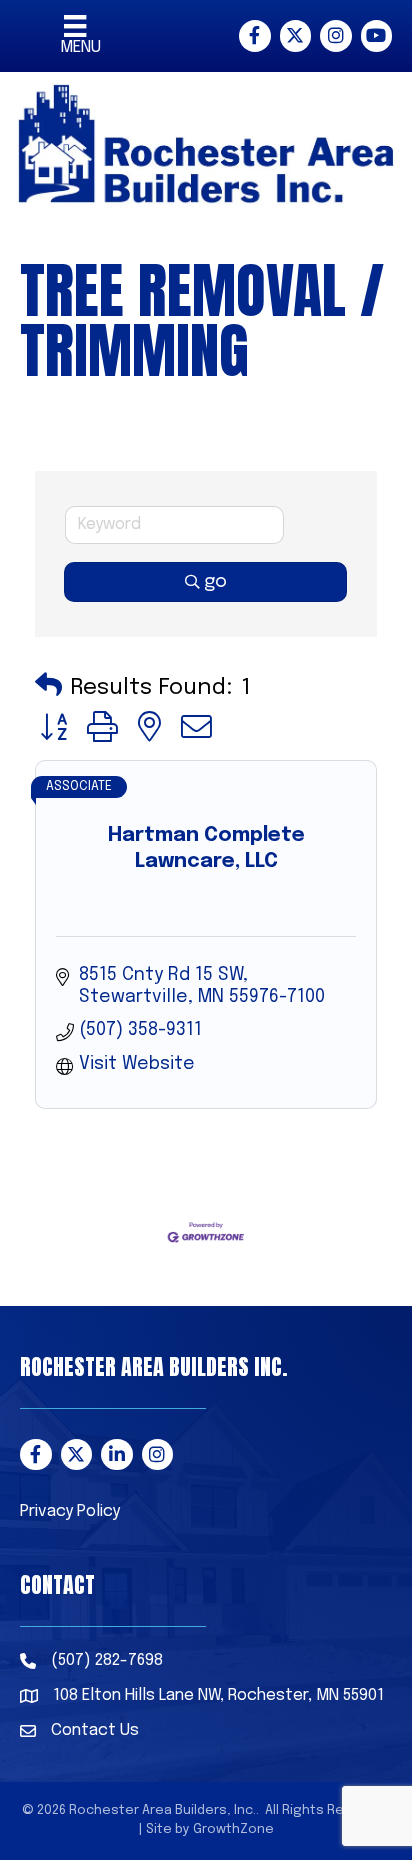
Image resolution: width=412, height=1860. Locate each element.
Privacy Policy (70, 1511)
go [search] (215, 582)
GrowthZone (233, 1829)
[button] (48, 687)
